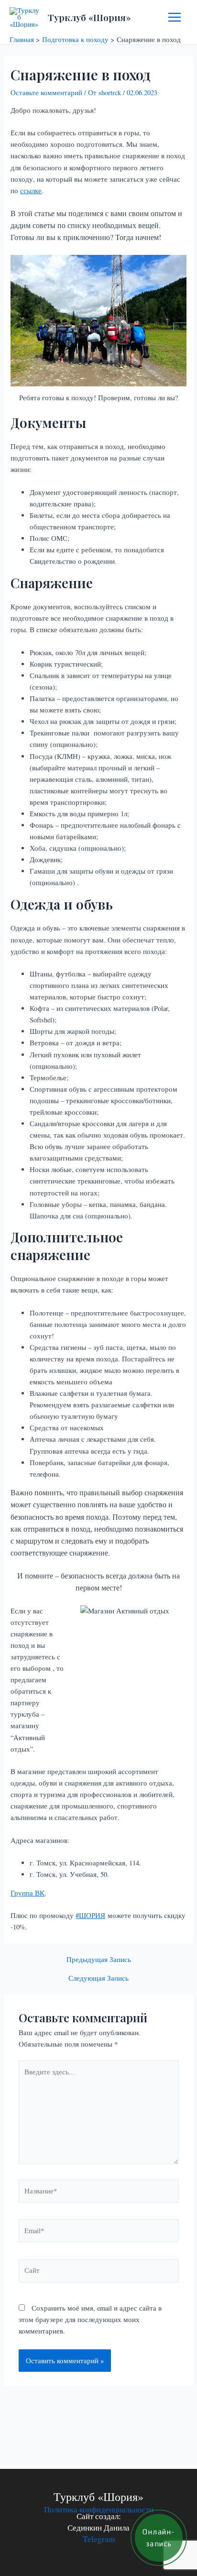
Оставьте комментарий (46, 93)
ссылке (31, 191)
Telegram (99, 2539)
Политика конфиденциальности (99, 2509)
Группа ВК (27, 1893)
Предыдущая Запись (99, 1960)
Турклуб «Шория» (89, 17)
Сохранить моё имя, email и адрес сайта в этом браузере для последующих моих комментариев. (90, 2319)
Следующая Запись (98, 1979)
